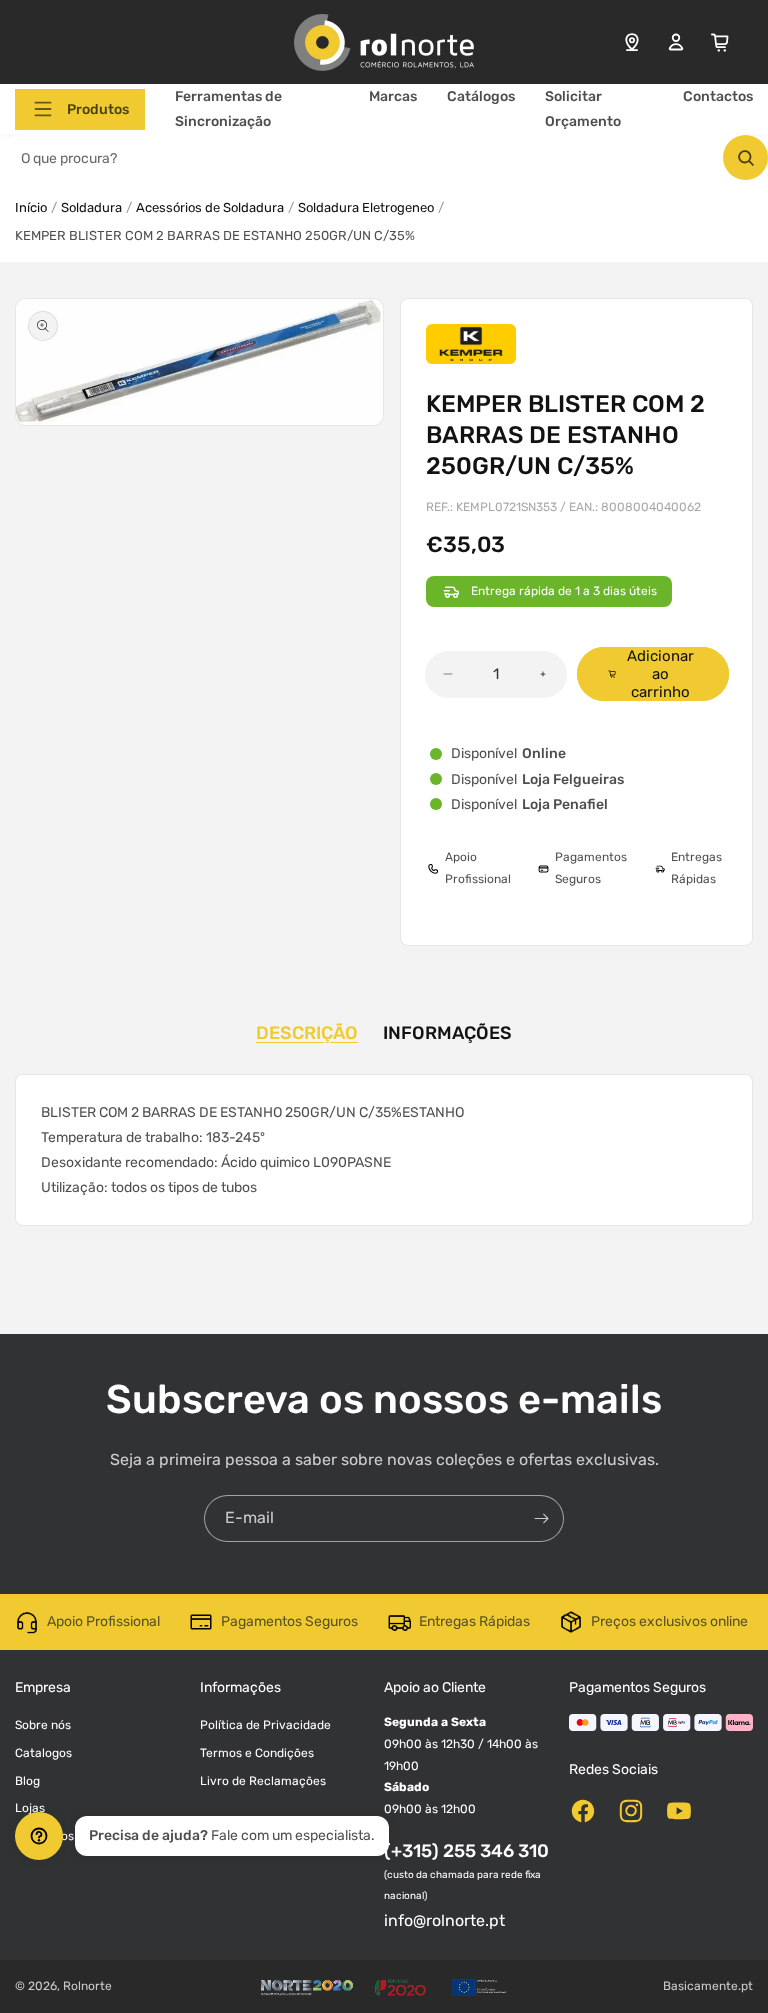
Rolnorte (87, 1986)
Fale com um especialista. (232, 1835)
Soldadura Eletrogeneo (366, 207)
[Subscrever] (541, 1518)
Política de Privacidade (265, 1725)
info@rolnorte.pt (444, 1920)
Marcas (393, 96)
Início (31, 207)
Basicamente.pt (708, 1986)
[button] (80, 109)
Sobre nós (43, 1725)
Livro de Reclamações (263, 1781)
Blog (27, 1781)
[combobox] (384, 157)
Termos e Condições (257, 1753)
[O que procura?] (745, 157)
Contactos (718, 96)
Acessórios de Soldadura (210, 207)
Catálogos (481, 96)
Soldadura (91, 207)
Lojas (30, 1808)
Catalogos (43, 1753)
